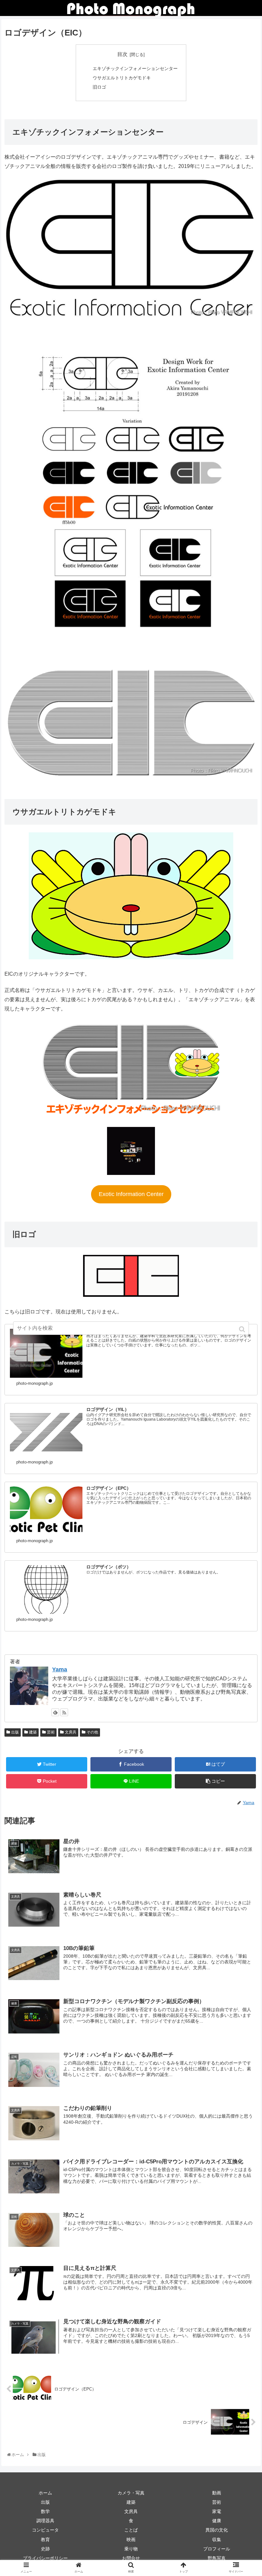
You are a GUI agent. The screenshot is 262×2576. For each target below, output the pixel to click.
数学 (45, 2511)
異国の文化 (217, 2530)
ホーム (45, 2493)
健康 (217, 2521)
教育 (45, 2540)
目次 (122, 54)
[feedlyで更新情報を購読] (55, 1712)
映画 (131, 2540)
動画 (217, 2493)
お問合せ (131, 2558)
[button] (243, 1329)
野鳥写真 (217, 2558)
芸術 (51, 1732)
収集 (217, 2540)
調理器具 (45, 2521)
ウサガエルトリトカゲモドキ (122, 78)
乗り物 (131, 2549)
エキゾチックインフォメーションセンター (135, 68)
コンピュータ (45, 2530)
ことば (131, 2530)
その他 (92, 1732)
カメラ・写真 (131, 2493)
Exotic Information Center (131, 1194)
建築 (33, 1732)
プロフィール (217, 2549)
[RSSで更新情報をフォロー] (64, 1712)
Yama (60, 1669)
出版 (15, 1732)
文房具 (71, 1732)
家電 (217, 2511)
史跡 (45, 2549)
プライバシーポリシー (45, 2558)
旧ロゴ (99, 87)
